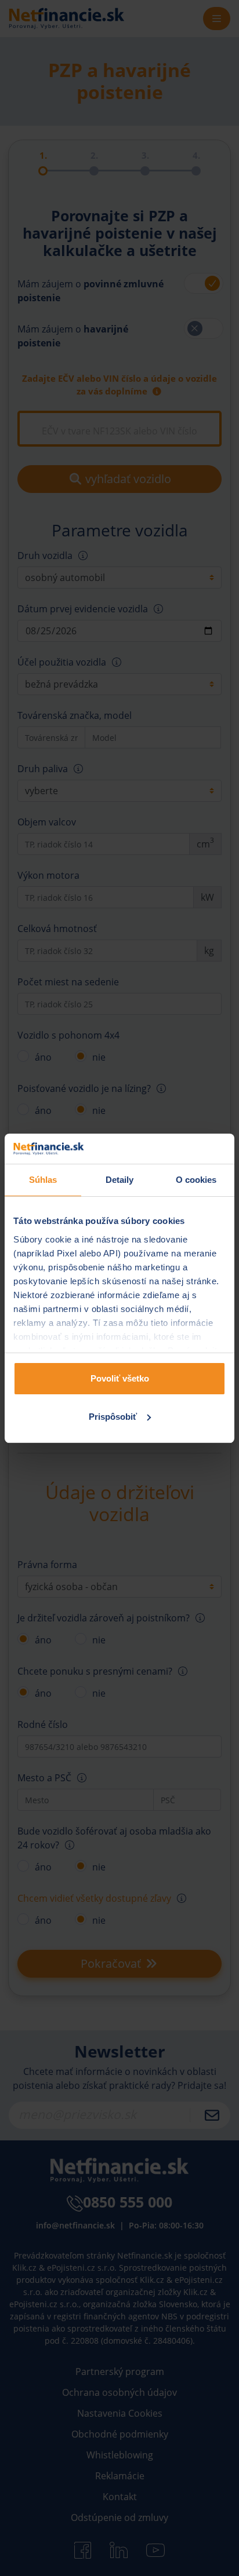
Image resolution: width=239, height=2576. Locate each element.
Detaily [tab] (120, 1180)
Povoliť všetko (120, 1378)
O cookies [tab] (196, 1180)
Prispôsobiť (113, 1417)
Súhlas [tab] (43, 1180)
